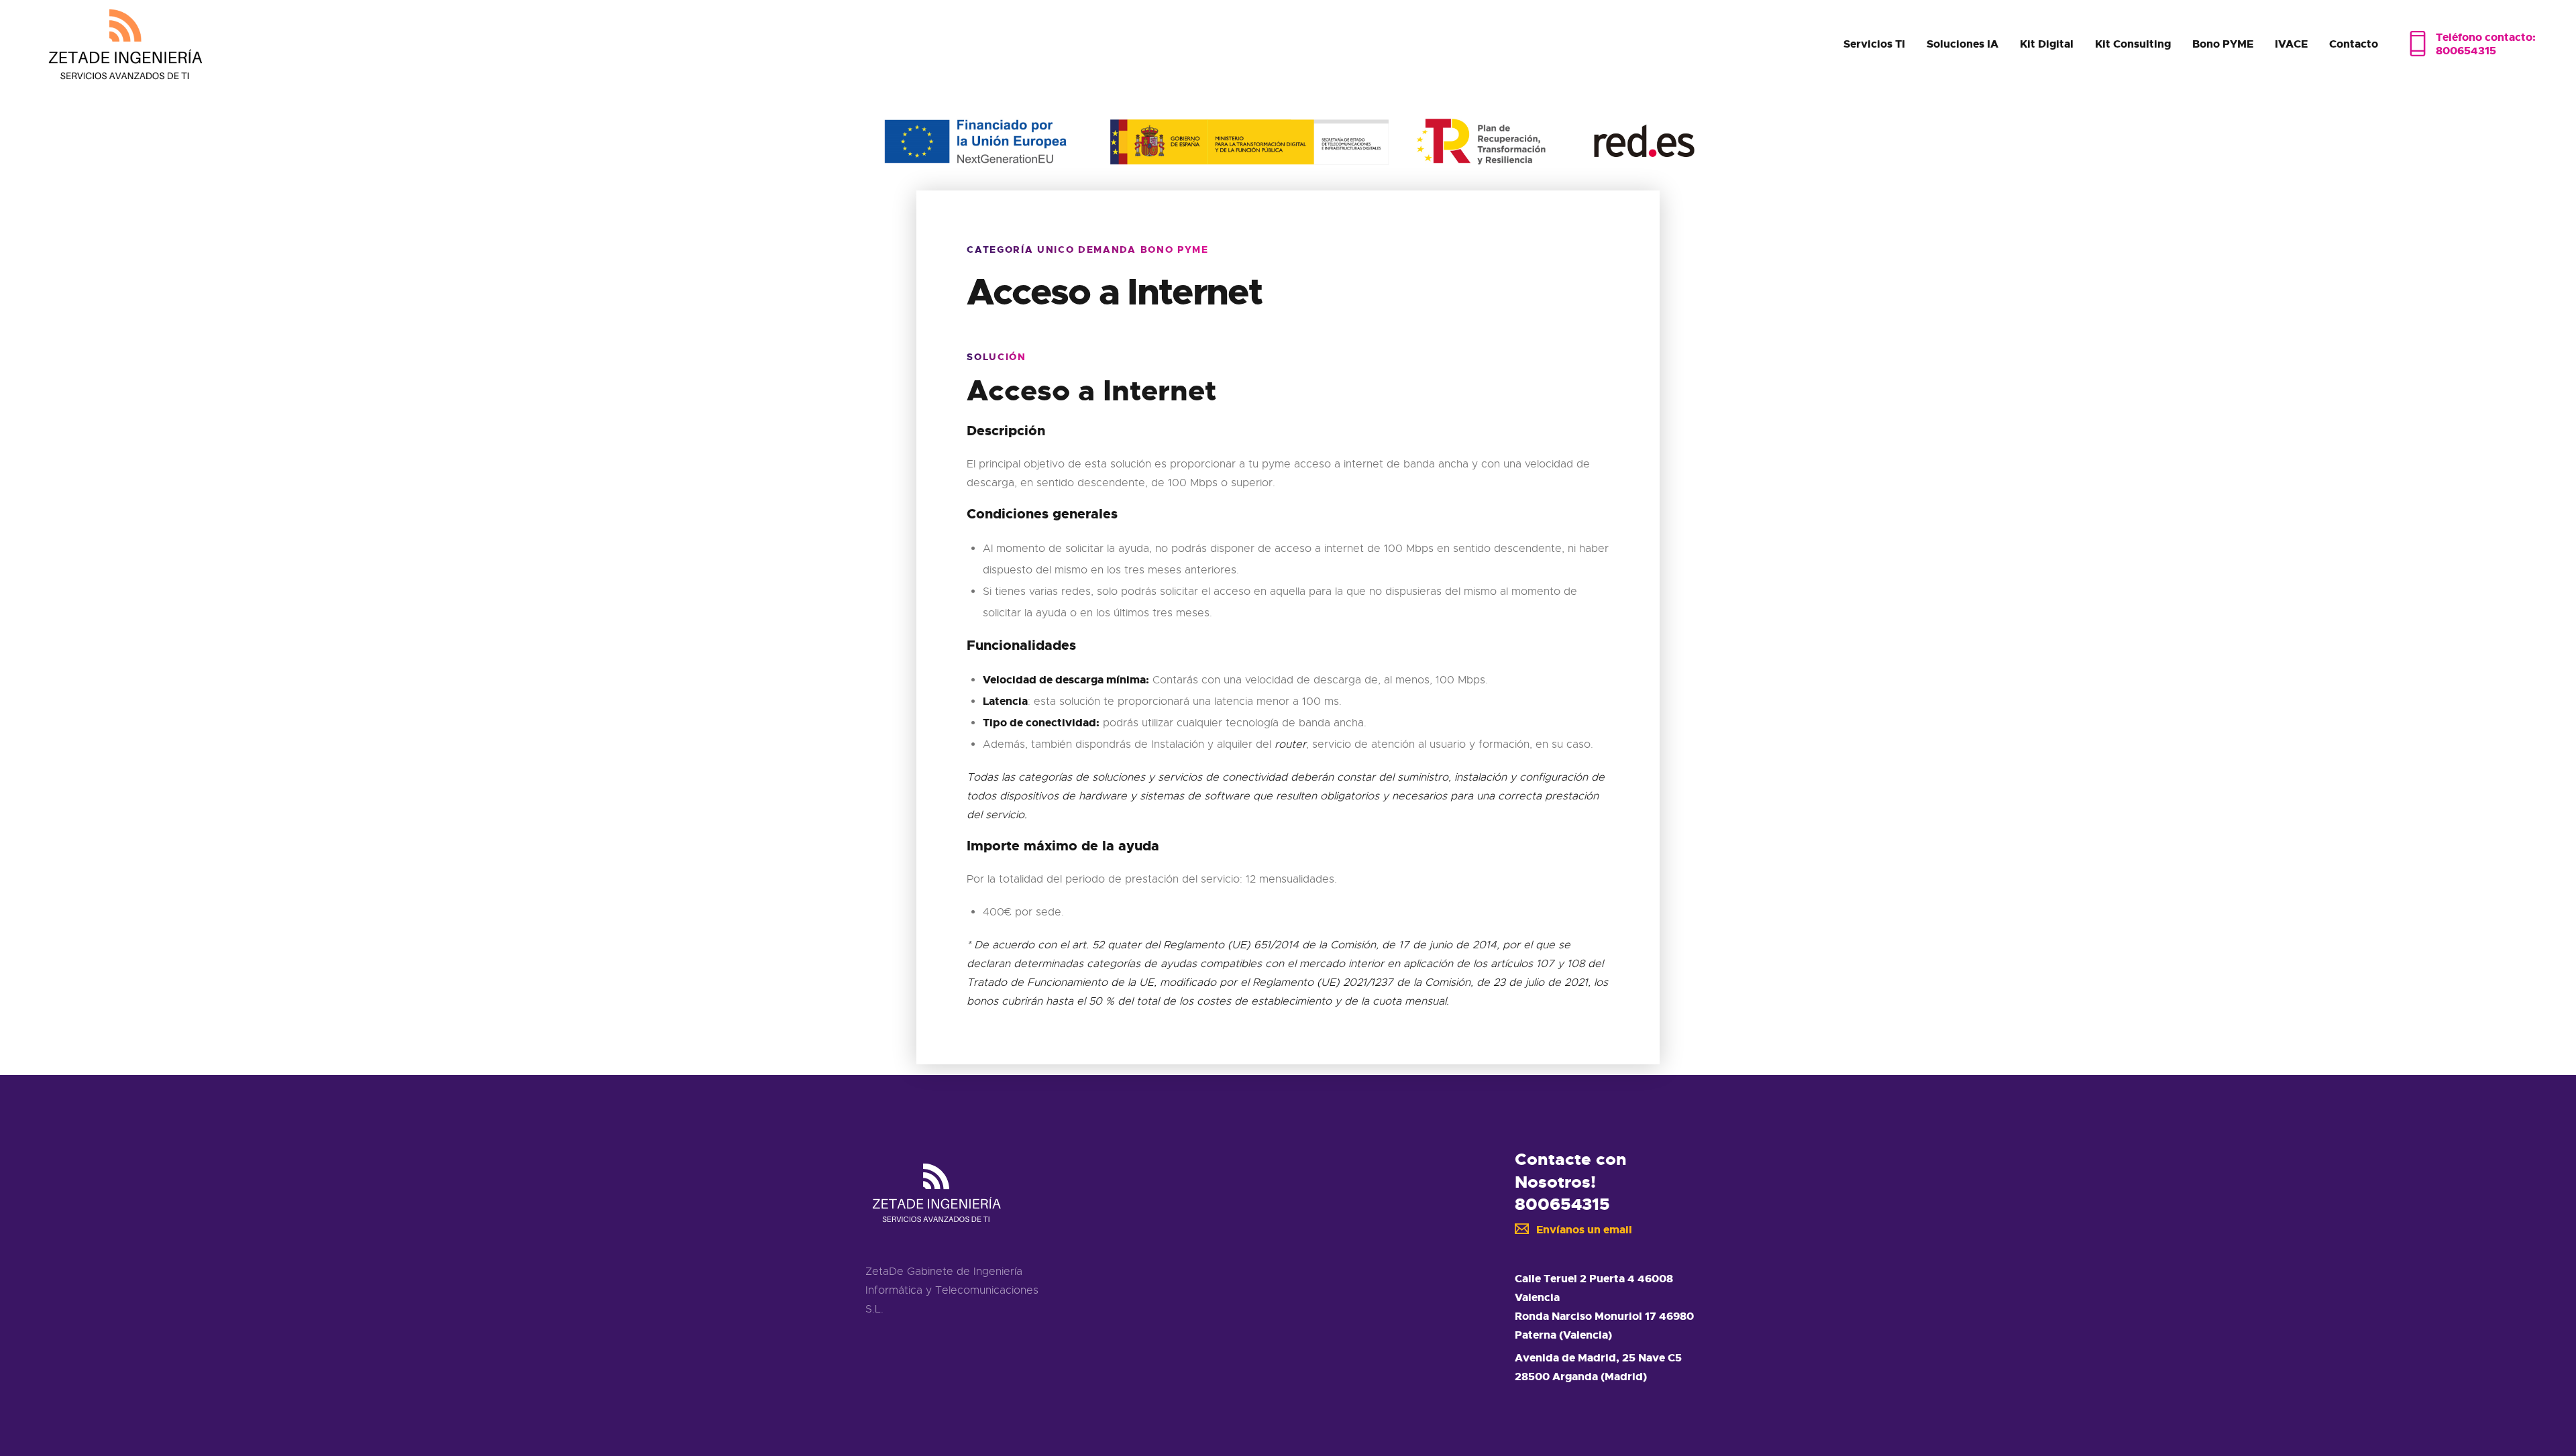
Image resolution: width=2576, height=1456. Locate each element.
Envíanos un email (1584, 1230)
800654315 (1562, 1204)
